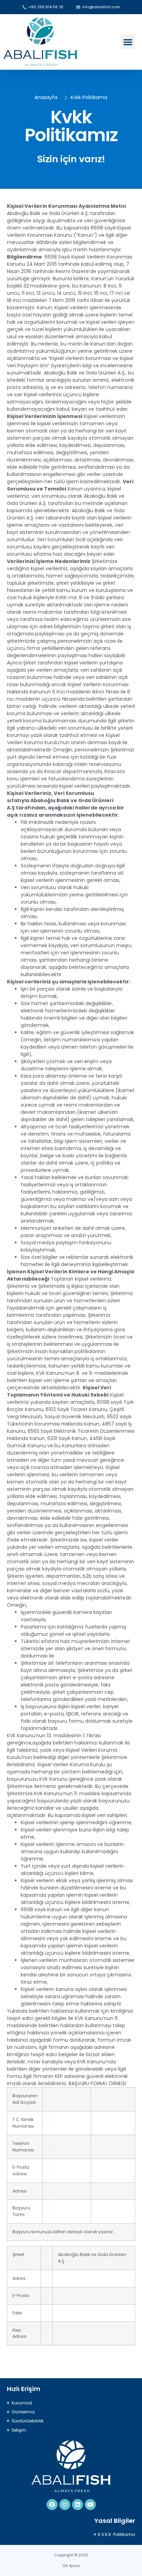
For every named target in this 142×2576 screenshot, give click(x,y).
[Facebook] (52, 2505)
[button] (128, 42)
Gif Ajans (71, 2566)
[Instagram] (65, 2505)
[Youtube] (90, 2505)
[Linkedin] (78, 2505)
